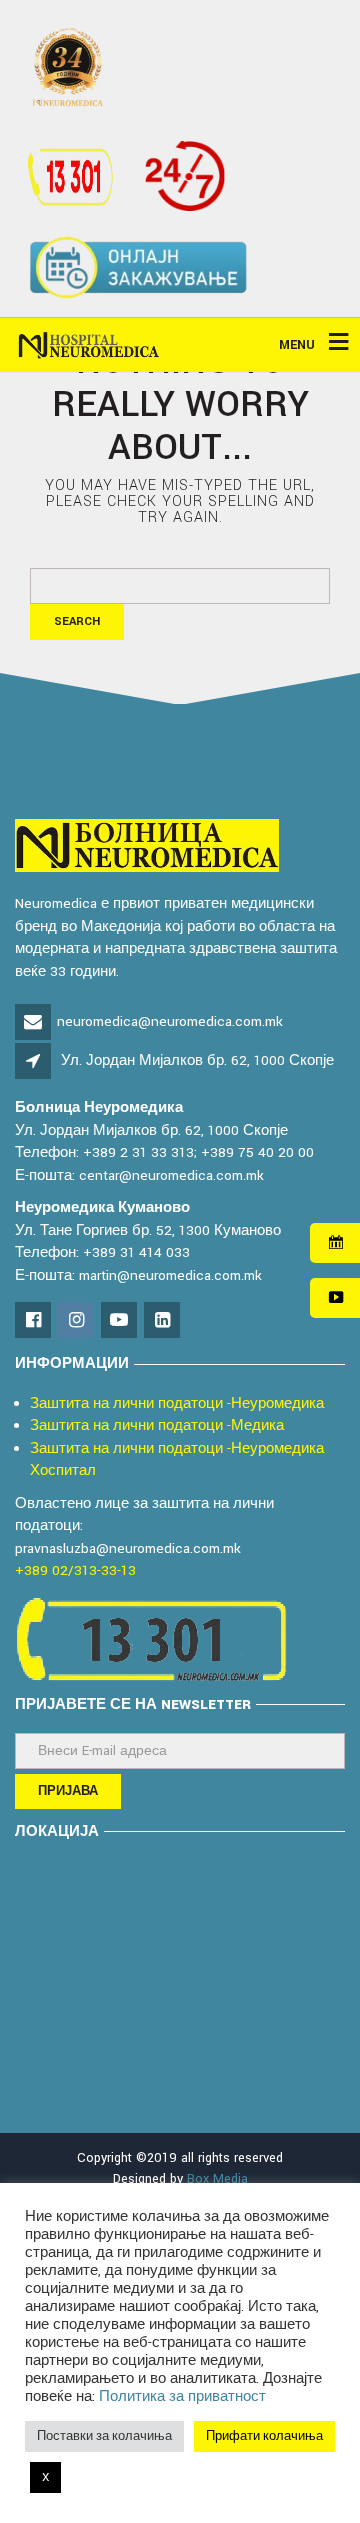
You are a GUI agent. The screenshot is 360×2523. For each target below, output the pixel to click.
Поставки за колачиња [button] (104, 2436)
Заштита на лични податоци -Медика (157, 1425)
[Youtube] (120, 1321)
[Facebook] (34, 1321)
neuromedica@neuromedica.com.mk (170, 1021)
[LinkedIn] (163, 1321)
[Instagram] (77, 1321)
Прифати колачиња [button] (264, 2436)
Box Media (217, 2179)
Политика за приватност (182, 2396)
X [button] (45, 2477)
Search (77, 621)
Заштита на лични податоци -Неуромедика (177, 1403)
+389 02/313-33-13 (75, 1570)
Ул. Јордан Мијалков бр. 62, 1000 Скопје (197, 1060)
